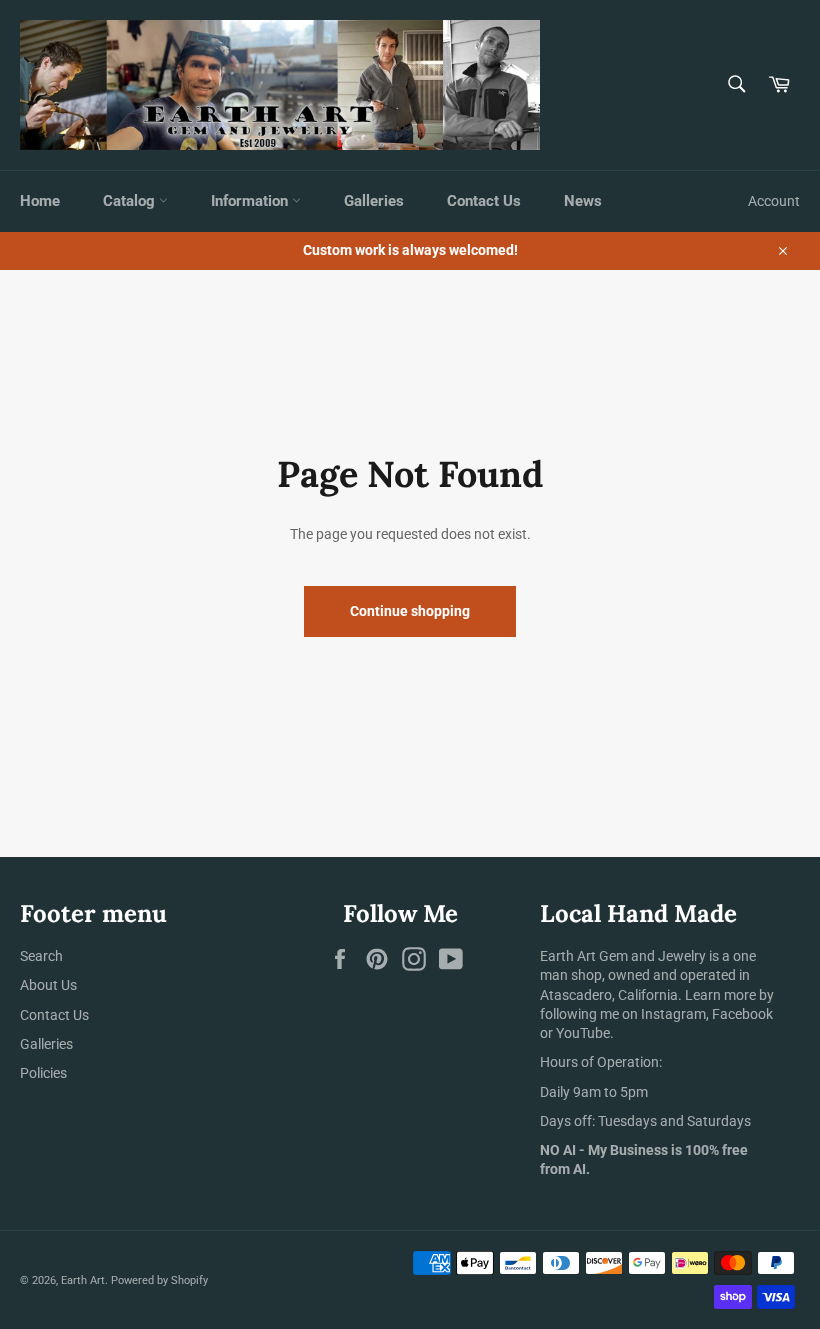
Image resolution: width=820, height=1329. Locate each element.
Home (40, 201)
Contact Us (484, 201)
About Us (48, 985)
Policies (43, 1073)
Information (251, 201)
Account (774, 201)
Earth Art (83, 1280)
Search (41, 956)
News (583, 201)
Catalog (131, 201)
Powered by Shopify (159, 1280)
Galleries (374, 201)
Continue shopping (410, 611)
